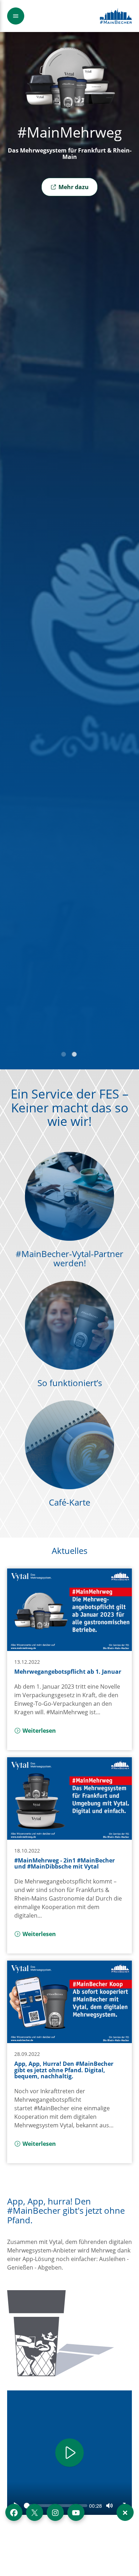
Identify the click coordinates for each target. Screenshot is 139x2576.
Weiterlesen (39, 1731)
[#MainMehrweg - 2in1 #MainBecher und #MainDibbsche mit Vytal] (69, 1799)
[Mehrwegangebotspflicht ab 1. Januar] (69, 1610)
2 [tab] (75, 1055)
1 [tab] (64, 1055)
